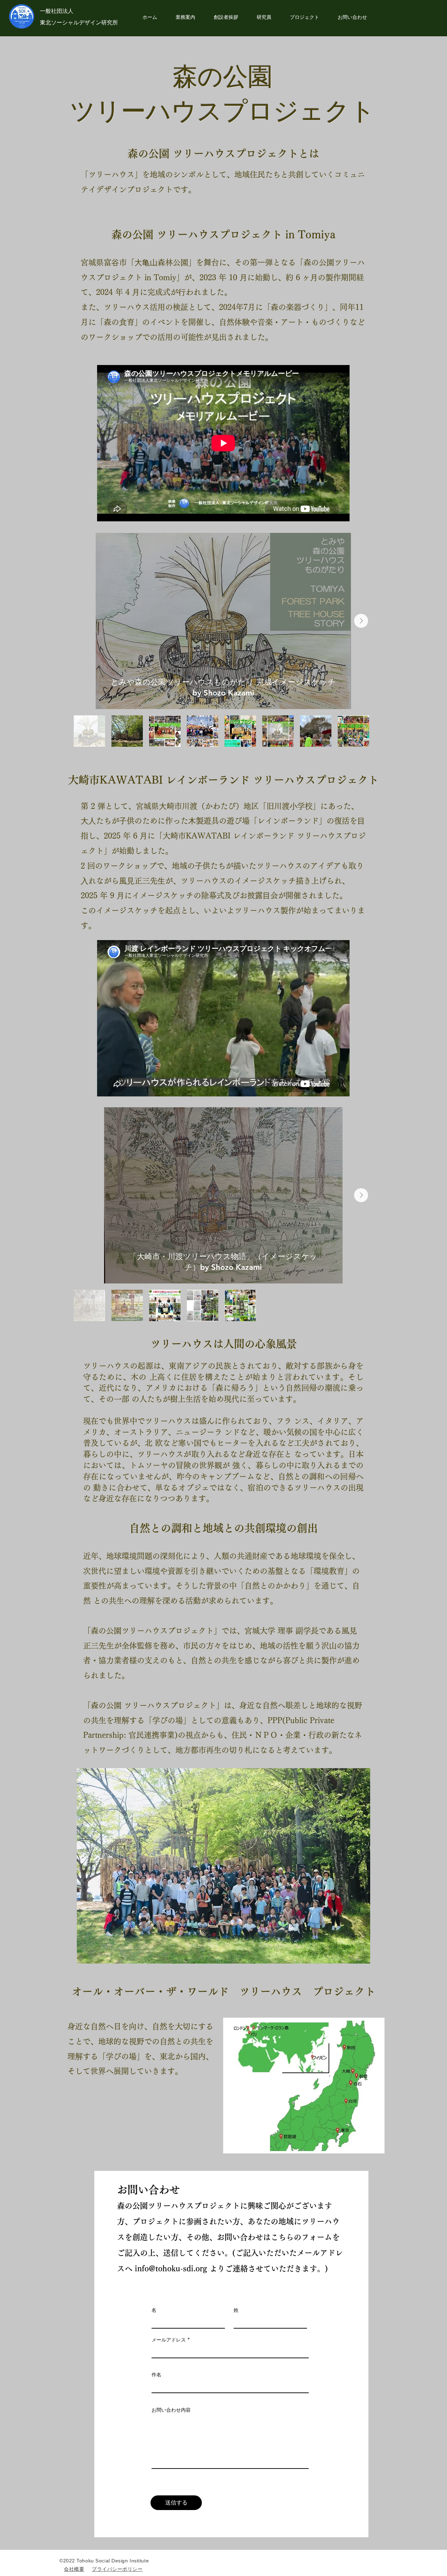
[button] (304, 17)
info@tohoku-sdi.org (171, 2269)
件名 (156, 2375)
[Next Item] (361, 621)
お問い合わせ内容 (171, 2410)
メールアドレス (169, 2340)
